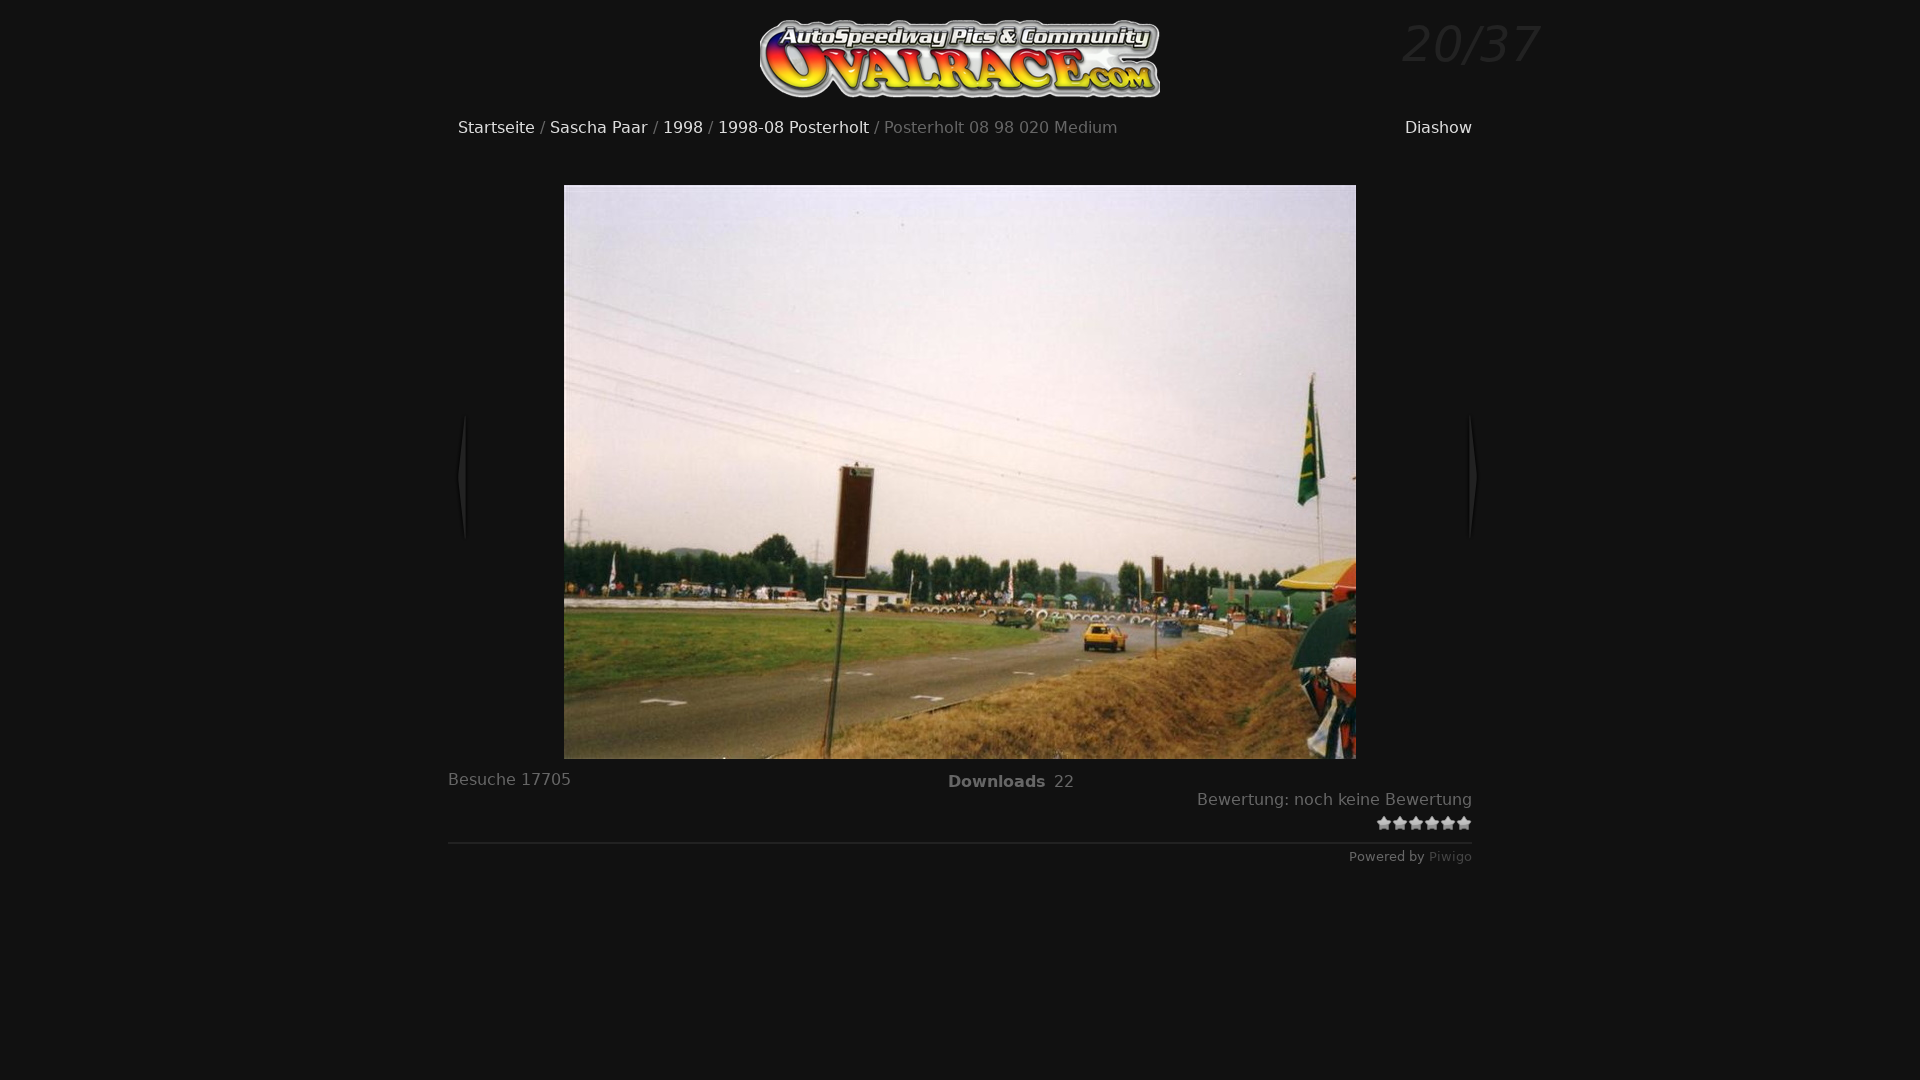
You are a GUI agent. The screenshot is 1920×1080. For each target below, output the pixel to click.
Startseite (496, 127)
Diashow (1438, 127)
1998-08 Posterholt (793, 127)
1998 (683, 127)
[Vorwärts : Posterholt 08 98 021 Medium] (1407, 477)
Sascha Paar (599, 127)
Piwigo (1450, 856)
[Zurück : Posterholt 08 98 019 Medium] (528, 477)
